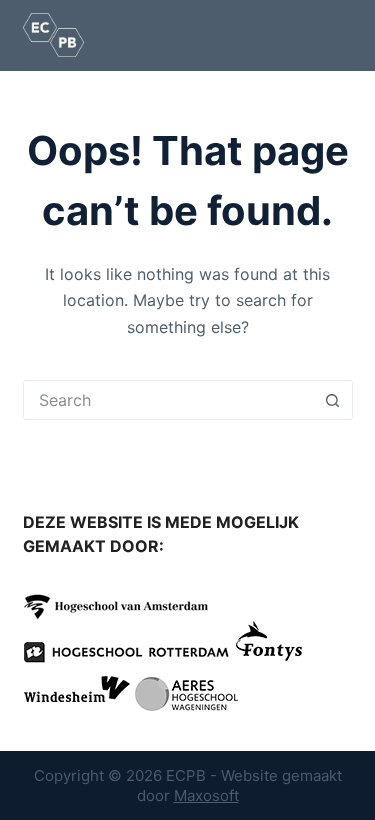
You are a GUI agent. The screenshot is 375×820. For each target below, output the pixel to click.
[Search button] (333, 400)
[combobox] (169, 400)
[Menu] (344, 35)
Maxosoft (206, 795)
